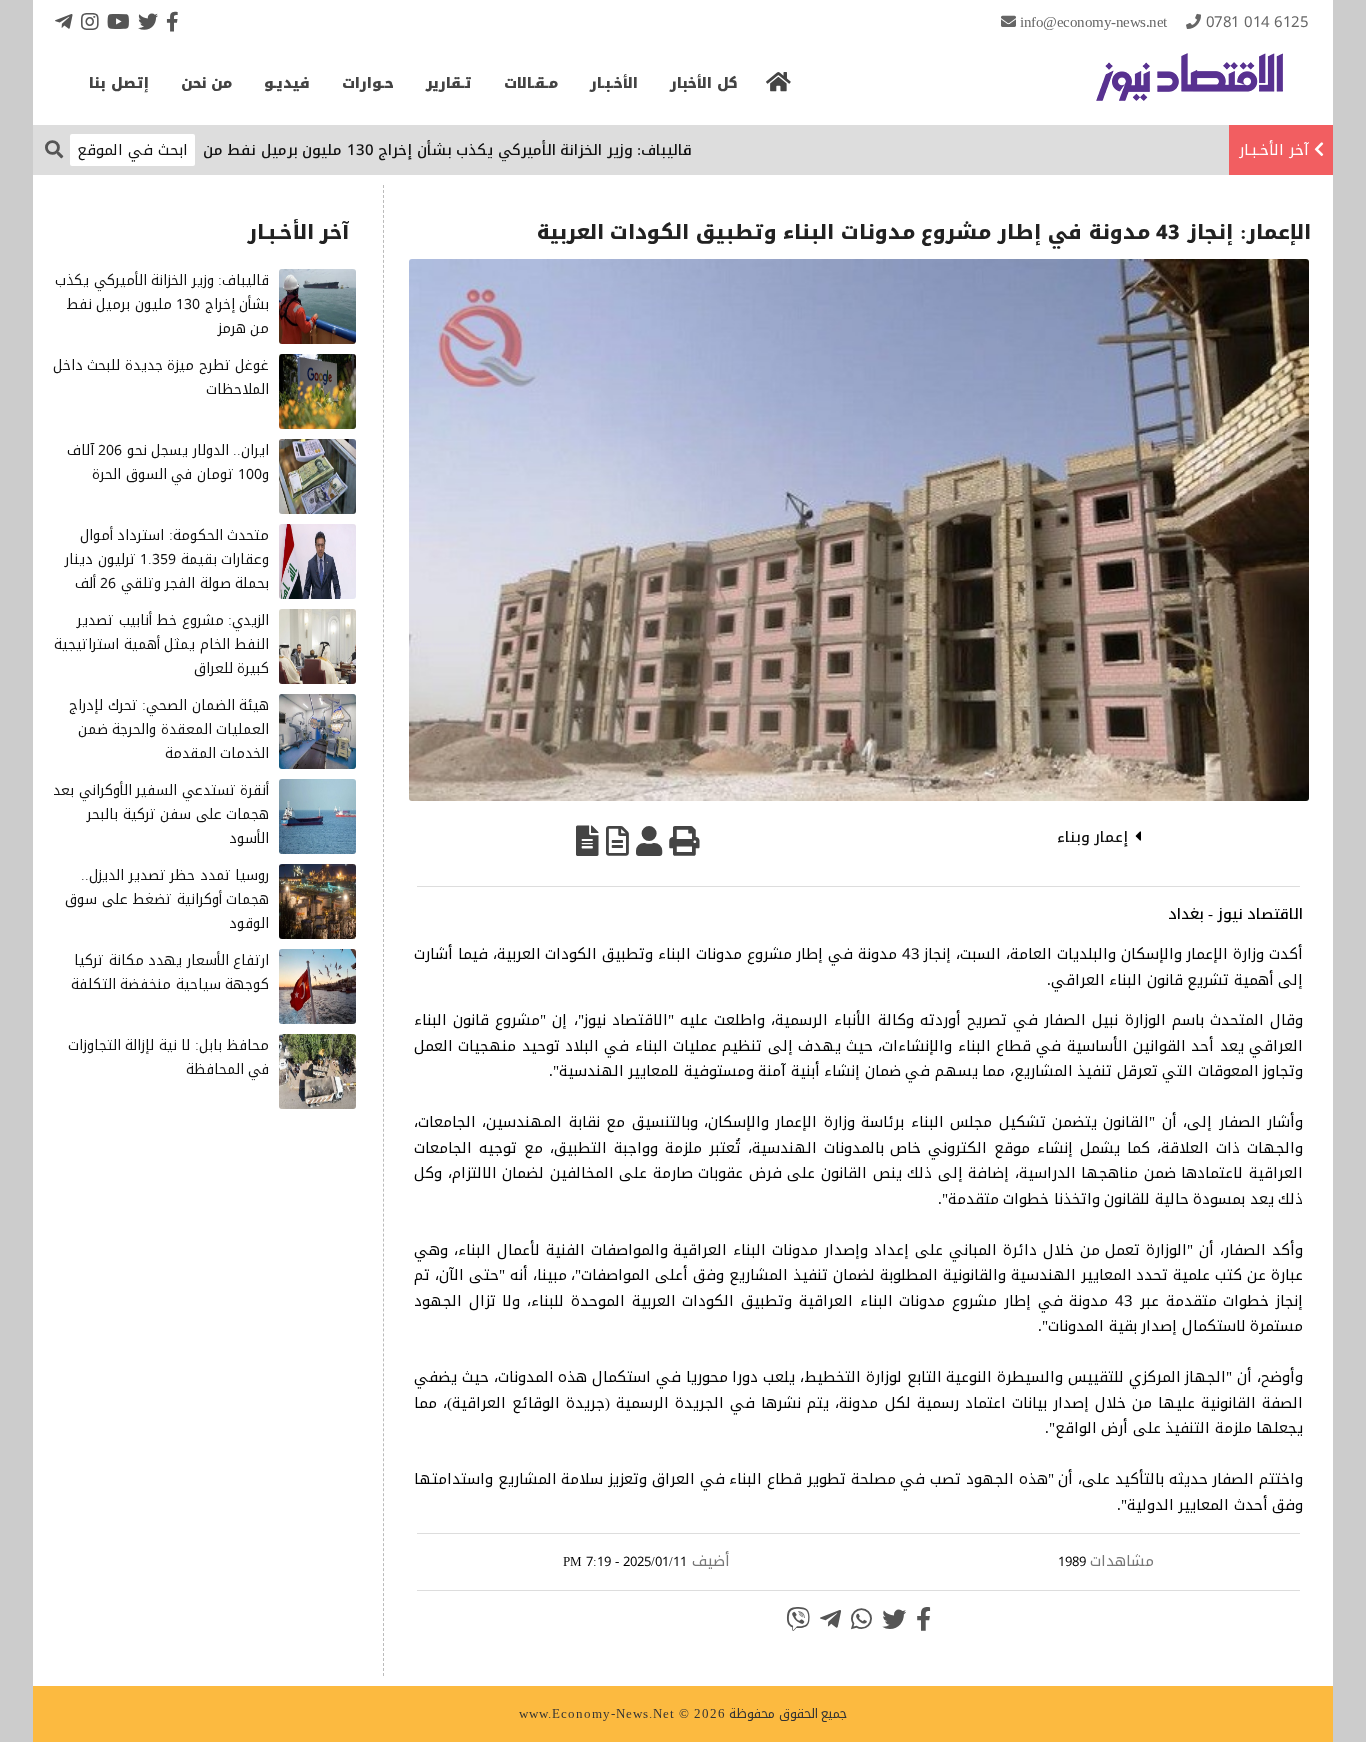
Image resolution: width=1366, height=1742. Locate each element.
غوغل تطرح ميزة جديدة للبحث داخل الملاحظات (161, 377)
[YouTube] (118, 21)
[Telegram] (64, 21)
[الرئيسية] (779, 88)
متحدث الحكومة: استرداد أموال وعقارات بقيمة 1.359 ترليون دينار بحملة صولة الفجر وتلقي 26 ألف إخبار (167, 571)
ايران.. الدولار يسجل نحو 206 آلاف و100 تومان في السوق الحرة (168, 462)
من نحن (207, 83)
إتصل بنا (119, 83)
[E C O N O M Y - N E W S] (1189, 87)
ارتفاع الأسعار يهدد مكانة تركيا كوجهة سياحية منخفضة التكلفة (170, 972)
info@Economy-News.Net (1093, 22)
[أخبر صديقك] (649, 841)
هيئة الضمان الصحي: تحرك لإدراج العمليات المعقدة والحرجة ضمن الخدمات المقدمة (169, 729)
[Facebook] (172, 21)
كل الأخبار (704, 83)
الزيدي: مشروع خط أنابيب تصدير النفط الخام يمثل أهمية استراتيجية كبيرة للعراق (161, 644)
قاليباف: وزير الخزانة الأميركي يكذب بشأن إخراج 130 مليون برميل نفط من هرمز (477, 150)
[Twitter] (148, 21)
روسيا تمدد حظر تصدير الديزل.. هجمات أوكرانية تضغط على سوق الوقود (167, 899)
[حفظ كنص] (587, 841)
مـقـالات (531, 83)
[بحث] (54, 148)
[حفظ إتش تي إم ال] (617, 841)
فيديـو (287, 83)
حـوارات (368, 83)
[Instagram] (90, 21)
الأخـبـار (614, 83)
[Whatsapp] (861, 1619)
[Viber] (798, 1619)
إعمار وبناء (1093, 837)
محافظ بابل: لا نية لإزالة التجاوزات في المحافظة (169, 1057)
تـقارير (449, 83)
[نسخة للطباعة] (684, 841)
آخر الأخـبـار (1274, 150)
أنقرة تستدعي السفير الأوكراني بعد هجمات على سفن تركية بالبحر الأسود (161, 814)
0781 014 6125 (1257, 22)
